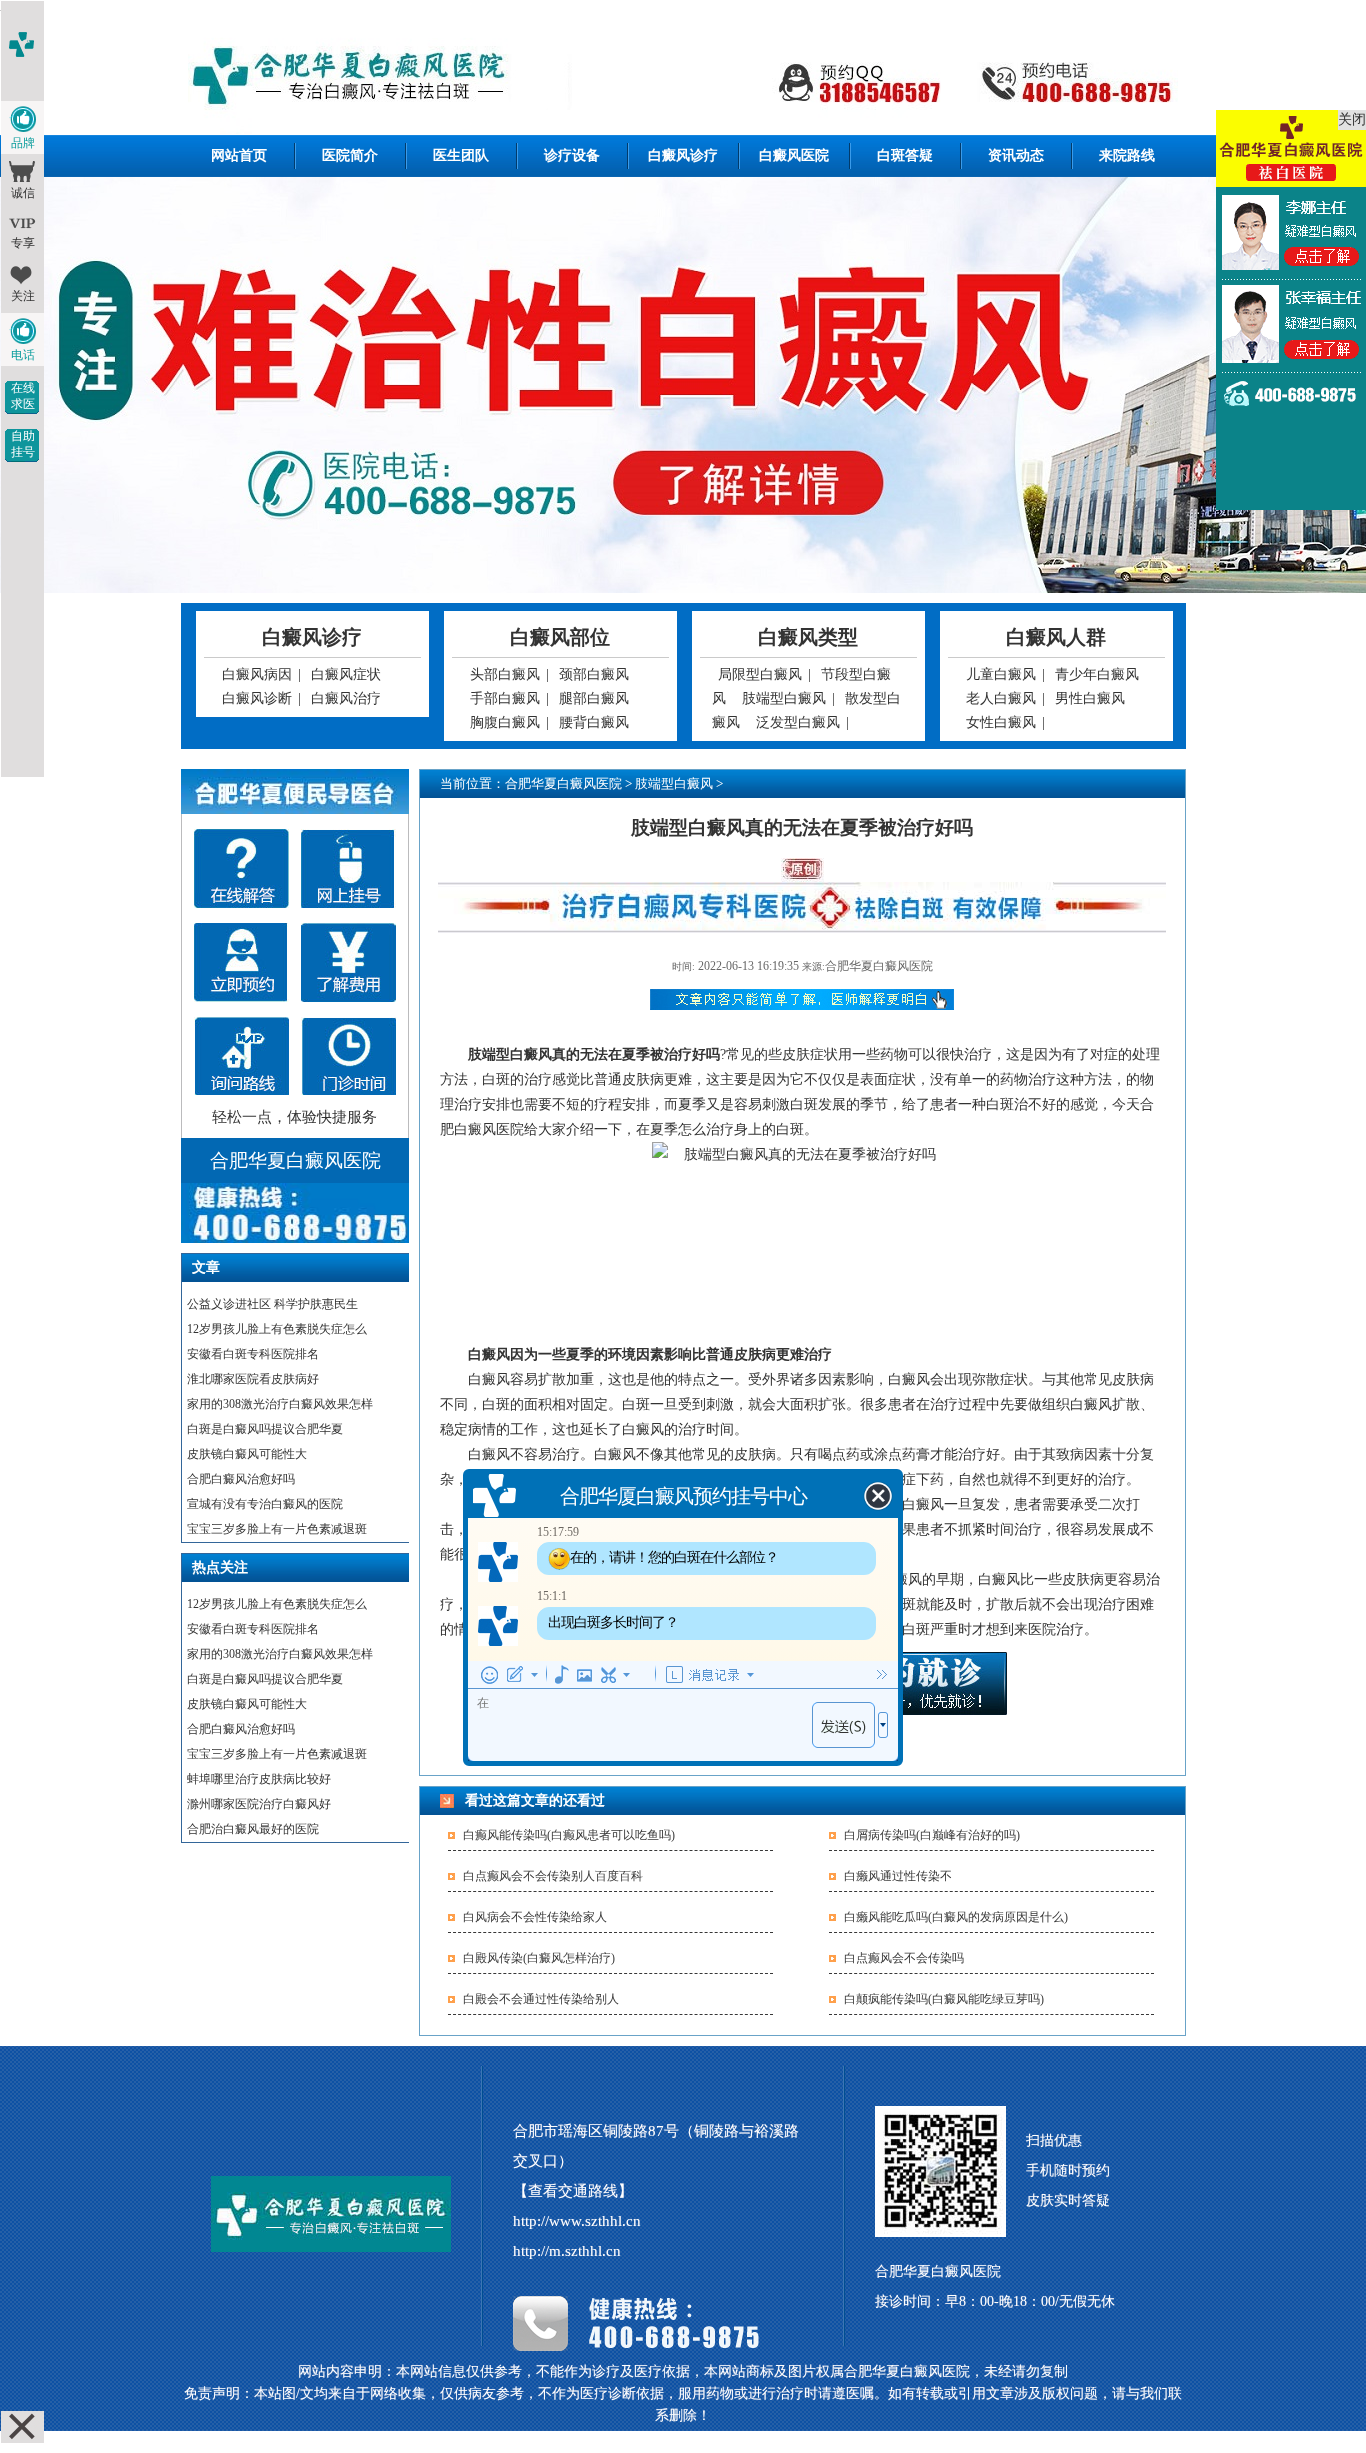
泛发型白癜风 (798, 722)
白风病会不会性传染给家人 (535, 1917)
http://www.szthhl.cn (577, 2221)
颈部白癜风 (594, 674)
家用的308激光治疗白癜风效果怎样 (280, 1404)
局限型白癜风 (760, 674)
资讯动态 (1016, 155)
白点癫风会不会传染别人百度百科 (553, 1876)
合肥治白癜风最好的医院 (253, 1829)
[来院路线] (241, 1056)
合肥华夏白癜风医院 (563, 783)
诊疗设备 (572, 155)
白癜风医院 (794, 155)
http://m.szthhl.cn (567, 2251)
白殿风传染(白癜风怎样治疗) (539, 1958)
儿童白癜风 (1001, 674)
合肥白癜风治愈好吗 (241, 1479)
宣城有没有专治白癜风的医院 (265, 1504)
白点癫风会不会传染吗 (904, 1958)
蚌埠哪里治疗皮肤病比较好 (259, 1779)
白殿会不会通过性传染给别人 (541, 1999)
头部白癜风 (505, 674)
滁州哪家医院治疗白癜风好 (259, 1804)
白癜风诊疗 (683, 155)
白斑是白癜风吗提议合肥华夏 (265, 1429)
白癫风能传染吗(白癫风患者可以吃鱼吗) (569, 1835)
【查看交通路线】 (573, 2191)
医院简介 (350, 155)
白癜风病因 (257, 674)
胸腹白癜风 (505, 722)
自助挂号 (23, 444)
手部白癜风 (505, 698)
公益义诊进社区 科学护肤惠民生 (272, 1304)
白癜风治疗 (346, 698)
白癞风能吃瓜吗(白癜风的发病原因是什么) (956, 1917)
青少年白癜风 (1097, 674)
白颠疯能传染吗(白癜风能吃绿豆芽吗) (944, 1999)
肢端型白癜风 (784, 698)
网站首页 (239, 155)
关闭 (1352, 119)
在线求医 (23, 396)
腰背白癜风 (594, 722)
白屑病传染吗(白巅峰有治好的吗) (932, 1835)
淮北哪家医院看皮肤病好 (253, 1379)
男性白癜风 (1090, 698)
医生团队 (461, 155)
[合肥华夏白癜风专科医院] (683, 78)
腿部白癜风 (594, 698)
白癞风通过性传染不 (898, 1876)
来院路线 (1127, 155)
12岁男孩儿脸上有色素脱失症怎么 (277, 1329)
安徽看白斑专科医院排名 (253, 1354)
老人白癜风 (1001, 698)
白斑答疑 (905, 155)
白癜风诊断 (257, 698)
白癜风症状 (346, 674)
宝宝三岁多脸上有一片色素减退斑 (277, 1529)
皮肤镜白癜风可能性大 (247, 1454)
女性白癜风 (1001, 722)
